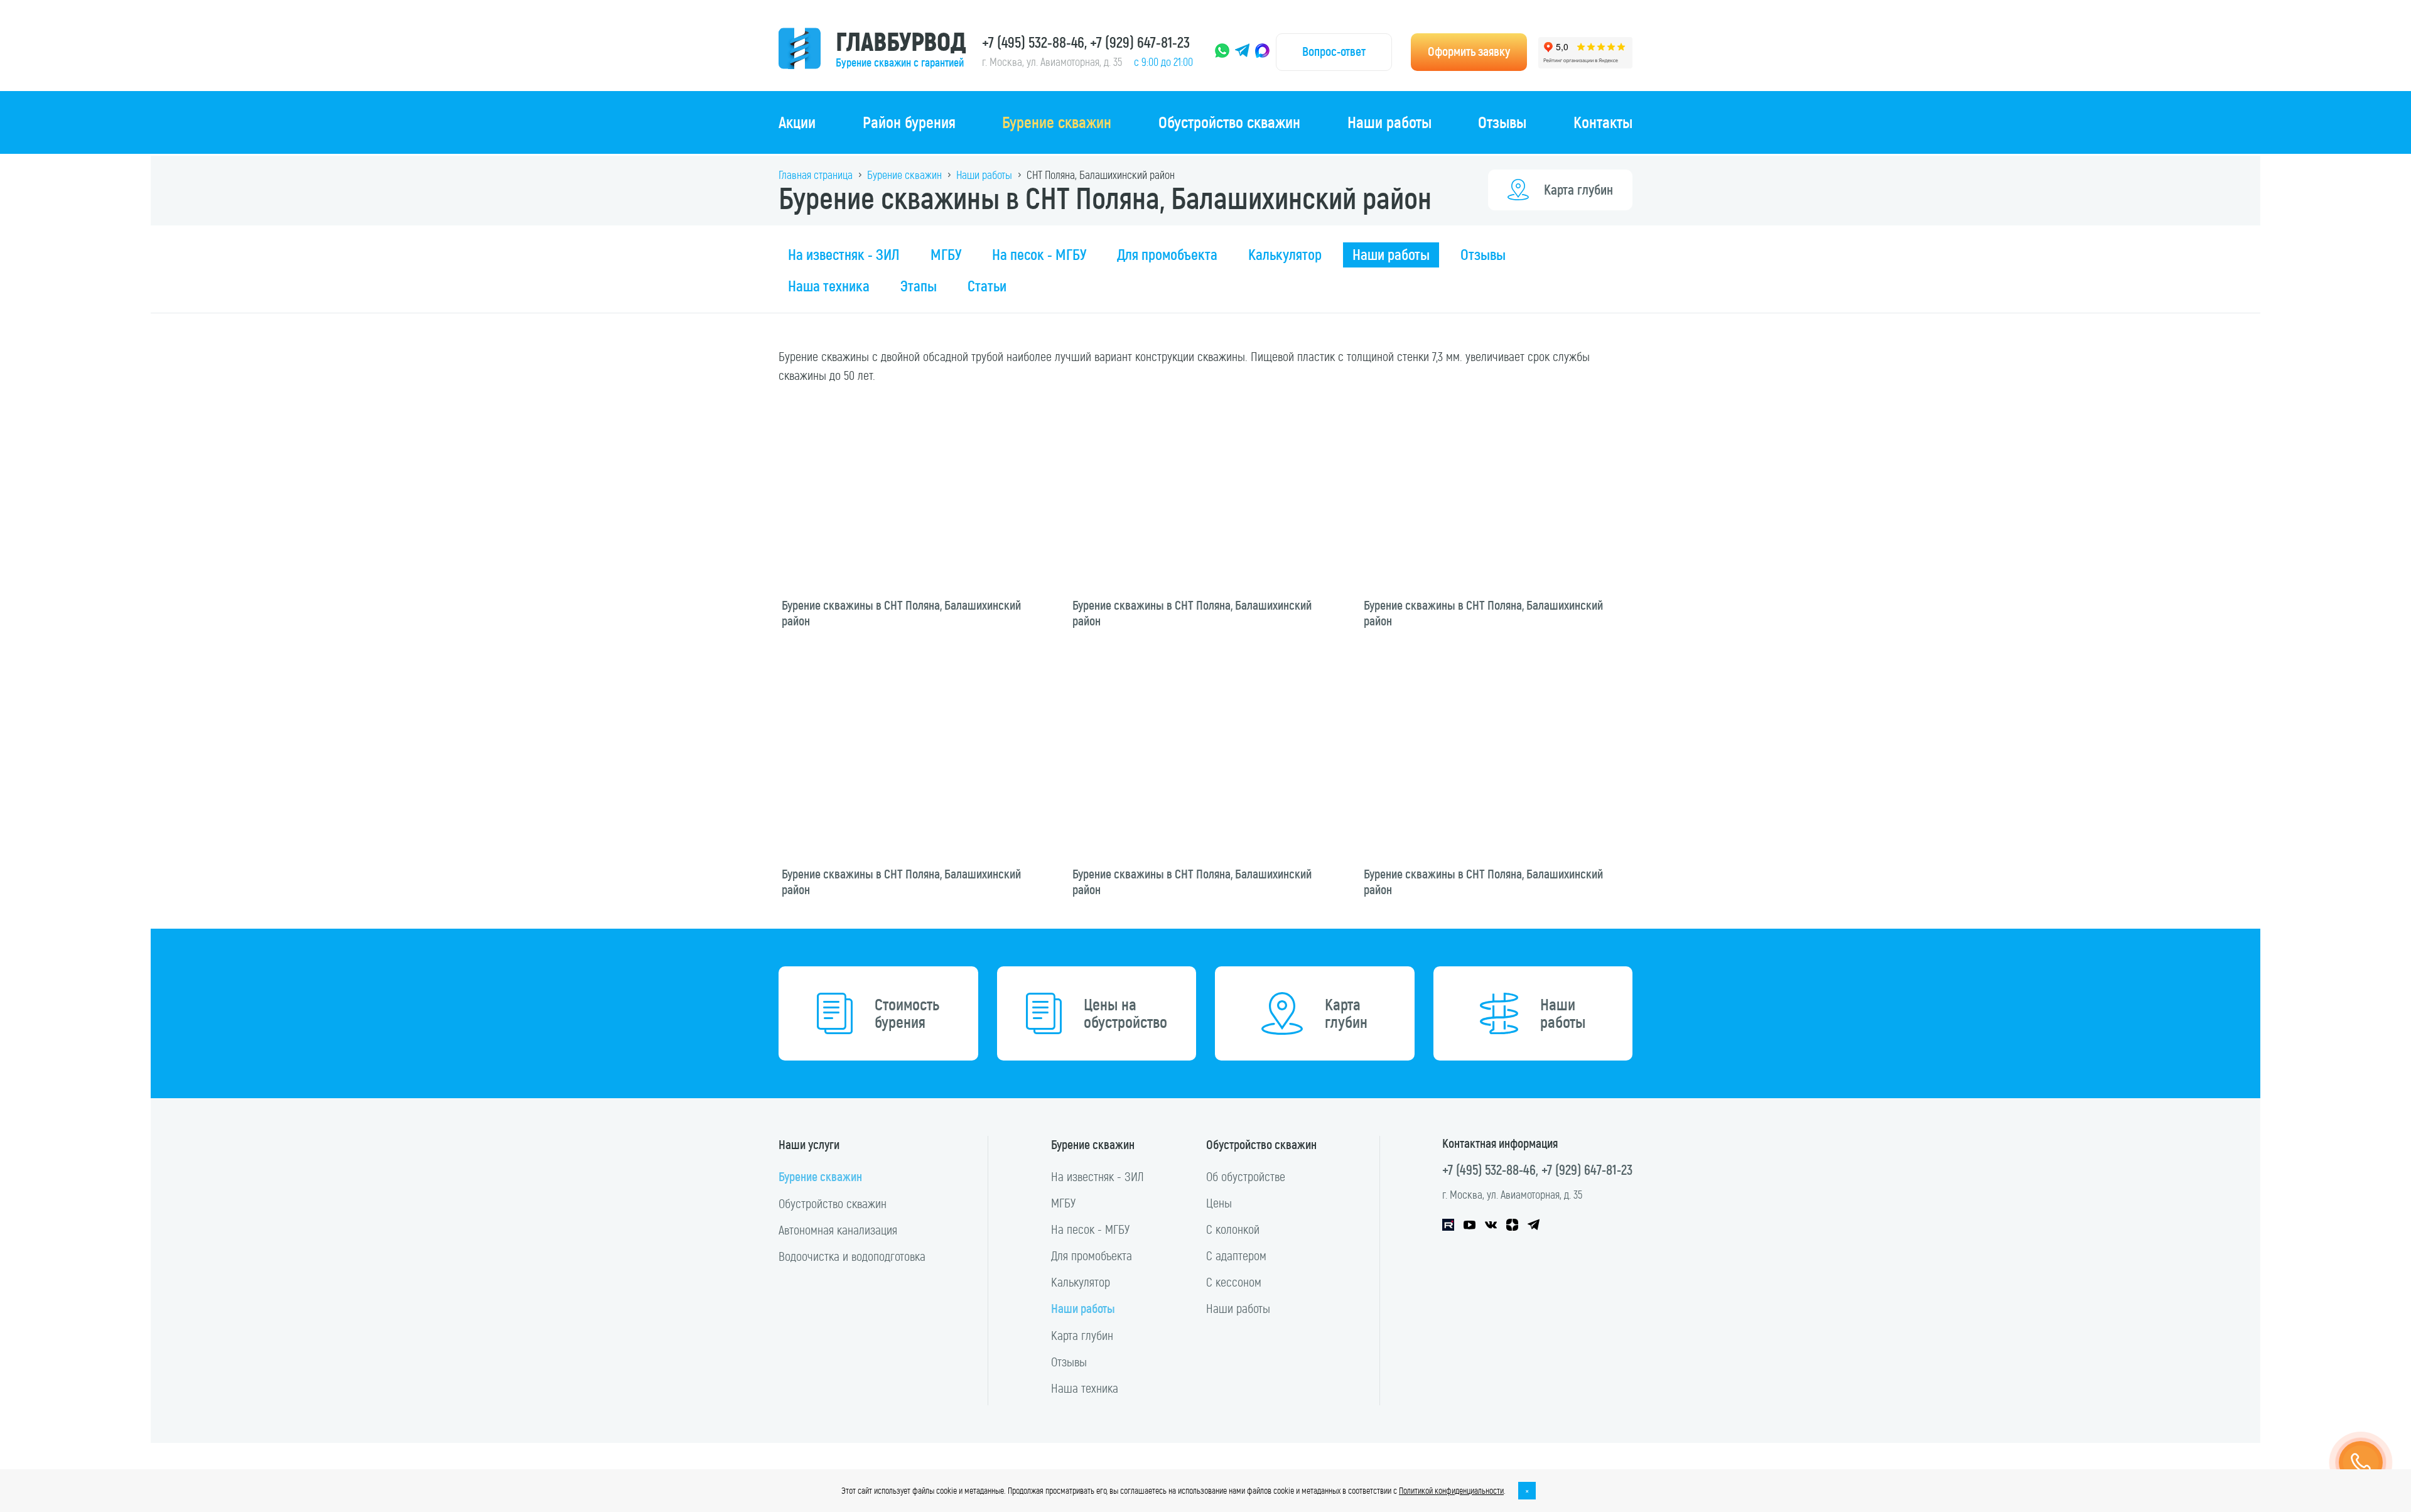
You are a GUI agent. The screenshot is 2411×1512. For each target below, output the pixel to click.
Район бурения (909, 122)
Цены (1219, 1203)
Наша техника (829, 286)
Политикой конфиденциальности (1451, 1491)
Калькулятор (1285, 255)
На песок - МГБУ (1039, 255)
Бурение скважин (1057, 122)
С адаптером (1236, 1256)
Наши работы (1389, 122)
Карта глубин (1578, 190)
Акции (797, 122)
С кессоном (1234, 1282)
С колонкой (1233, 1229)
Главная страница (816, 175)
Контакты (1603, 122)
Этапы (919, 286)
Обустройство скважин (1229, 122)
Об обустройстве (1246, 1177)
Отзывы (1502, 122)
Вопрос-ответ (1334, 52)
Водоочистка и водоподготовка (852, 1256)
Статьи (987, 286)
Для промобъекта (1167, 255)
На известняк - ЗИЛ (844, 255)
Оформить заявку (1469, 52)
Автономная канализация (838, 1230)
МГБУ (946, 255)
